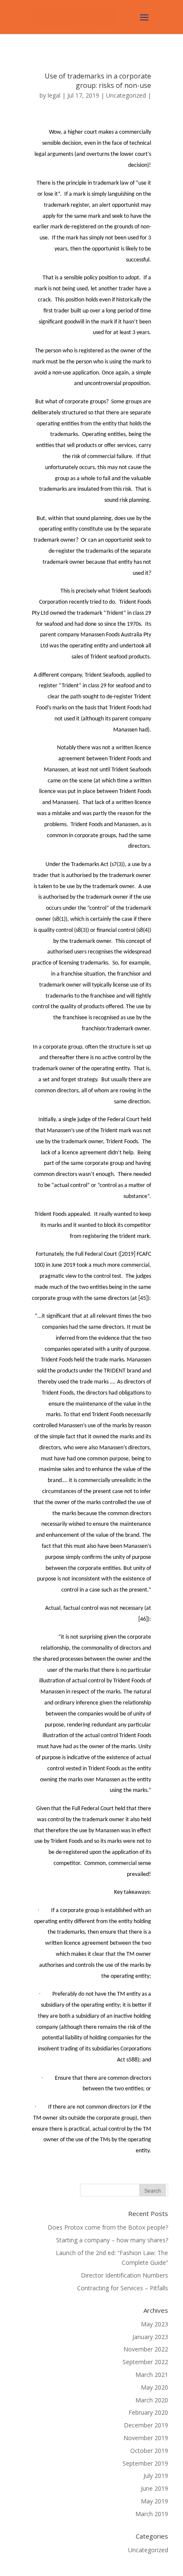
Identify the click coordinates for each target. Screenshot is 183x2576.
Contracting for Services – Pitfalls (123, 2288)
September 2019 (145, 2463)
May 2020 (154, 2387)
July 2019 (156, 2476)
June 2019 (154, 2488)
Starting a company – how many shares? (112, 2240)
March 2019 (152, 2514)
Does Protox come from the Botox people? (108, 2227)
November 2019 (146, 2438)
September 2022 (145, 2362)
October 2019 (149, 2451)
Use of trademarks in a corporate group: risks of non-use (98, 81)
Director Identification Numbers (124, 2275)
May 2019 (154, 2501)
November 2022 (146, 2349)
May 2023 (154, 2324)
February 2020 (148, 2412)
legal (54, 95)
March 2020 (152, 2400)
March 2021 (152, 2375)
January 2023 (150, 2337)
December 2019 (146, 2425)
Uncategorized (126, 95)
